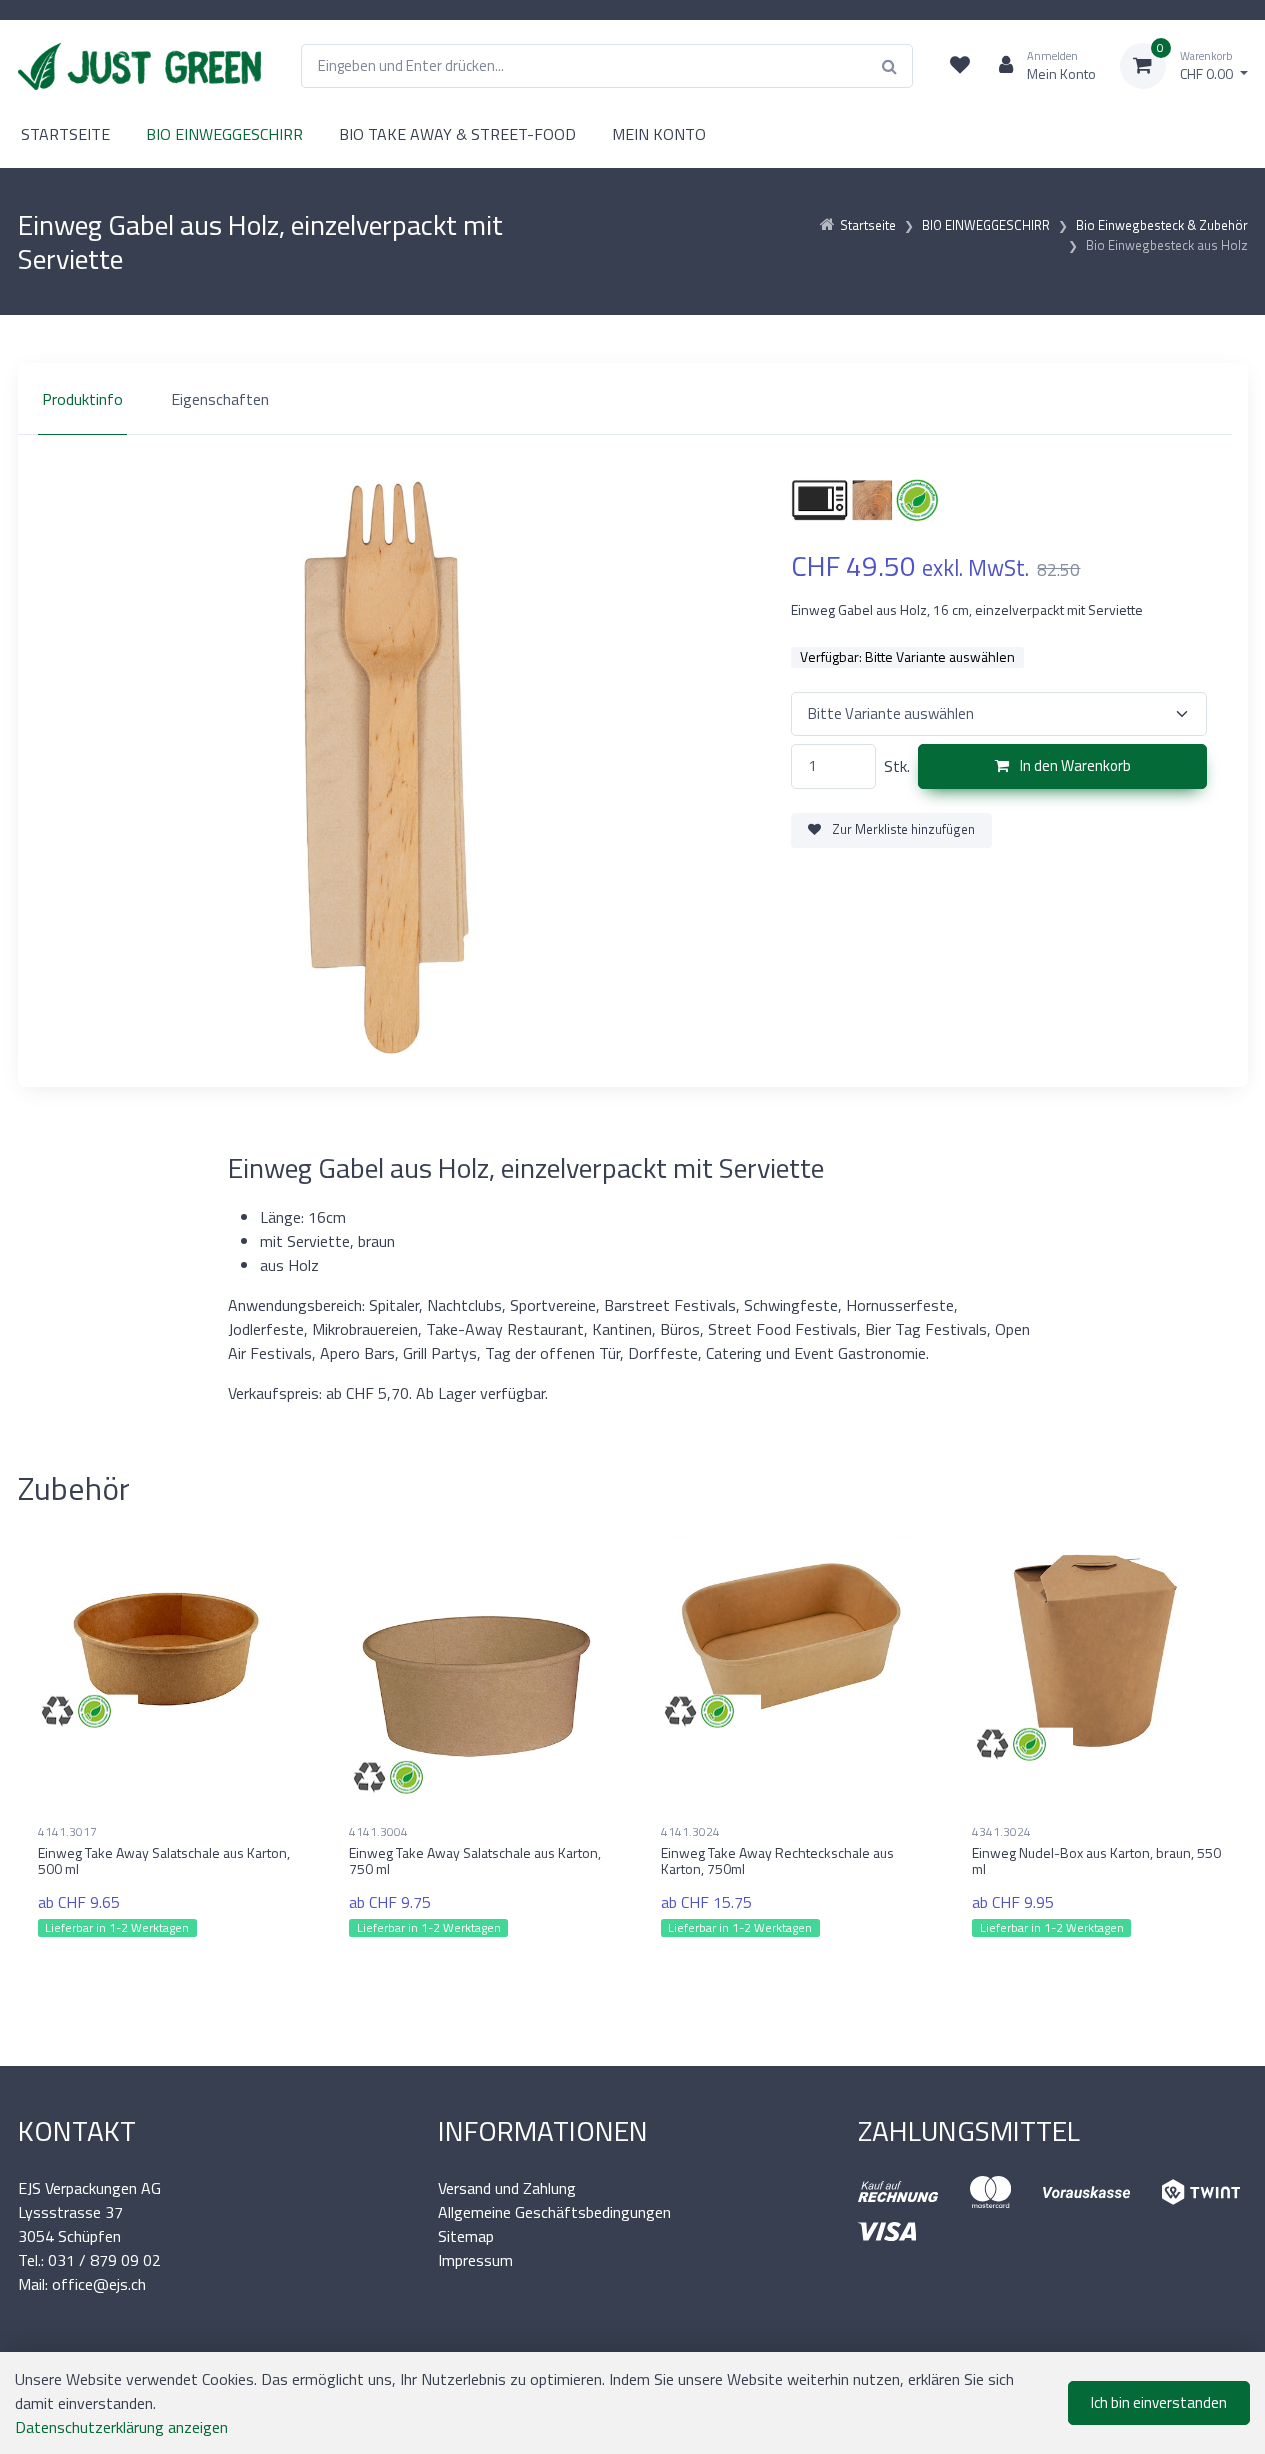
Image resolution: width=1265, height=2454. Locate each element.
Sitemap (466, 2236)
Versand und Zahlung (507, 2188)
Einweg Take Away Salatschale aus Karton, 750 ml (475, 1861)
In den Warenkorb (1074, 765)
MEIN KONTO (659, 134)
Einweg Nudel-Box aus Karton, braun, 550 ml (1096, 1861)
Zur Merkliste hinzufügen (902, 829)
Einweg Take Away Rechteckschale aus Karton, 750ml (777, 1861)
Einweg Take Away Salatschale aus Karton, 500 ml (164, 1861)
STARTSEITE (65, 134)
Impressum (475, 2260)
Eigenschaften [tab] (220, 399)
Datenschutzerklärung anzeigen (121, 2427)
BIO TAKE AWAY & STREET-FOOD (457, 134)
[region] (633, 399)
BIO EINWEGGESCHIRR (224, 134)
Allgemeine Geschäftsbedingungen (554, 2212)
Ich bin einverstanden (1159, 2402)
